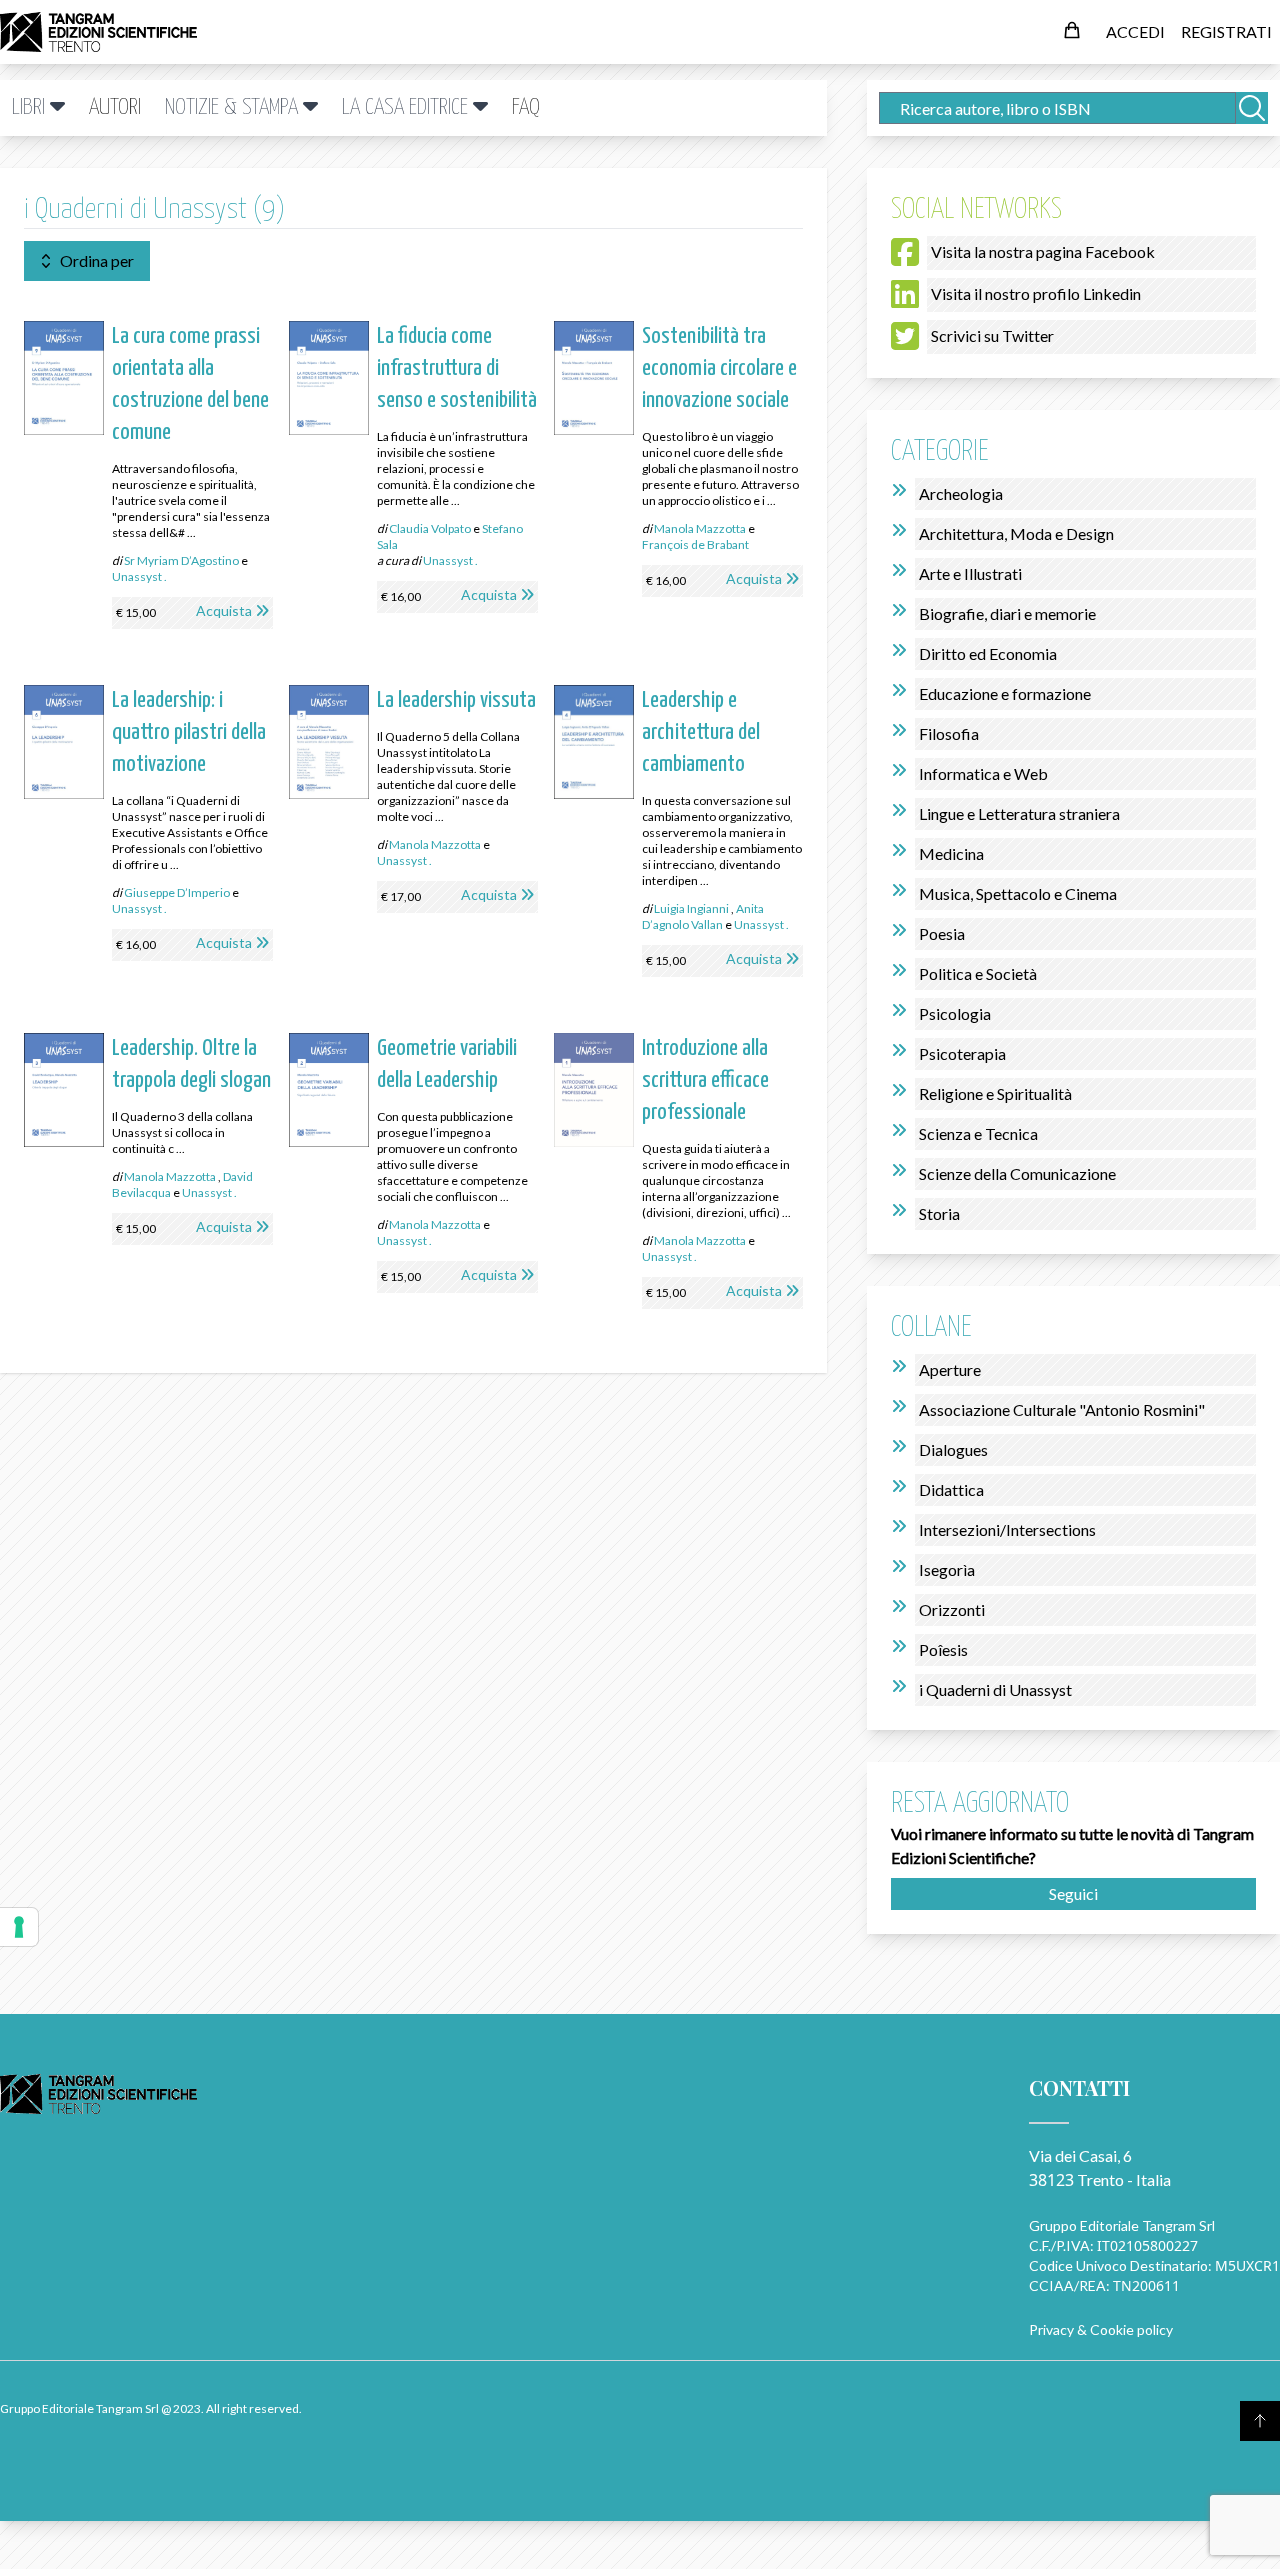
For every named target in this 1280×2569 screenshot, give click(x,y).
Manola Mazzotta (700, 528)
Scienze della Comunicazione (1017, 1173)
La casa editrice (407, 107)
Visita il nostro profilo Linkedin (1036, 293)
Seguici (1073, 1893)
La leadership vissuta (456, 700)
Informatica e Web (983, 773)
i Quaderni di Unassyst (995, 1689)
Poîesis (943, 1649)
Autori (115, 107)
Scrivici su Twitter (992, 335)
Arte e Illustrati (970, 573)
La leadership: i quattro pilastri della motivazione (189, 732)
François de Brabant (695, 544)
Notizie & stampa (234, 107)
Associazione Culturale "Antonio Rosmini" (1062, 1409)
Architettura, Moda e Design (1016, 533)
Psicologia (955, 1013)
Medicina (951, 853)
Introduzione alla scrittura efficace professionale (705, 1080)
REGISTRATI (1226, 31)
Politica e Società (978, 973)
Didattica (951, 1489)
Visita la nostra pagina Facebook (1043, 251)
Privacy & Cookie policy (1101, 2329)
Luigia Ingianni (691, 908)
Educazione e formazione (1005, 693)
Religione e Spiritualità (995, 1093)
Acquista (224, 610)
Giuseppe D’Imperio (177, 892)
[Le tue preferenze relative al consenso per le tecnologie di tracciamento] (19, 1927)
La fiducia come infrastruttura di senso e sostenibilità (457, 368)
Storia (939, 1213)
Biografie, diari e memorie (1007, 613)
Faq (526, 107)
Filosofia (949, 733)
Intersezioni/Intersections (1007, 1529)
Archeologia (961, 493)
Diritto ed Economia (988, 653)
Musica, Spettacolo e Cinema (1018, 893)
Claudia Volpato (430, 528)
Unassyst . (139, 576)
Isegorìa (947, 1569)
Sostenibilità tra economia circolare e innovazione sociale (719, 368)
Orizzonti (952, 1609)
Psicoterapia (962, 1053)
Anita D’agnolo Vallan (703, 916)
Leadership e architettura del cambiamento (701, 732)
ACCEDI (1135, 31)
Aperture (950, 1369)
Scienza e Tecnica (978, 1133)
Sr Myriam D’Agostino (181, 560)
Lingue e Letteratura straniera (1019, 813)
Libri (31, 107)
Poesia (942, 933)
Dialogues (953, 1449)
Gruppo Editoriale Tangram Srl (1122, 2225)
